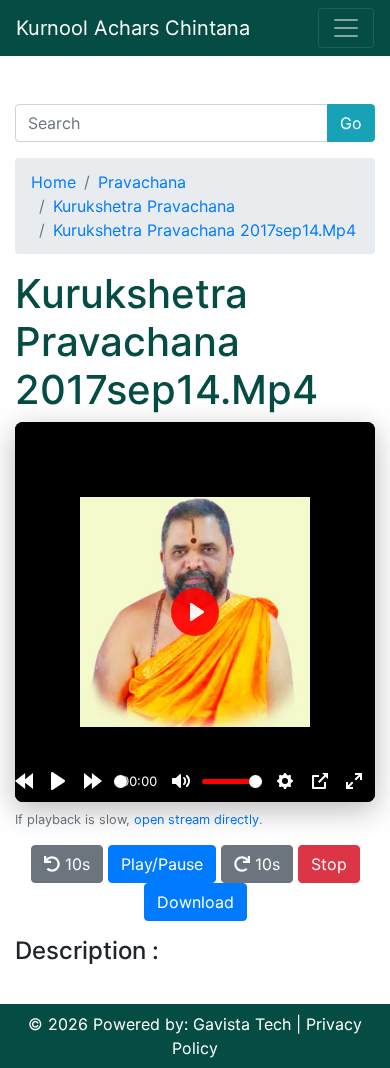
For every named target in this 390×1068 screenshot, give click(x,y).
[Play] (58, 781)
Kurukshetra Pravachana (144, 206)
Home (53, 182)
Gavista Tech (242, 1024)
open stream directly (196, 819)
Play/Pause (162, 864)
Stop (329, 864)
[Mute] (181, 781)
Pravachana (142, 182)
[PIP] (320, 781)
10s (75, 864)
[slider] (120, 781)
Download (195, 902)
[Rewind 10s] (24, 781)
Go (351, 123)
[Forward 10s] (93, 781)
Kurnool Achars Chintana (133, 28)
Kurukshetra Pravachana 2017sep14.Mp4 (204, 230)
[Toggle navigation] (346, 28)
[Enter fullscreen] (354, 781)
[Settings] (285, 781)
